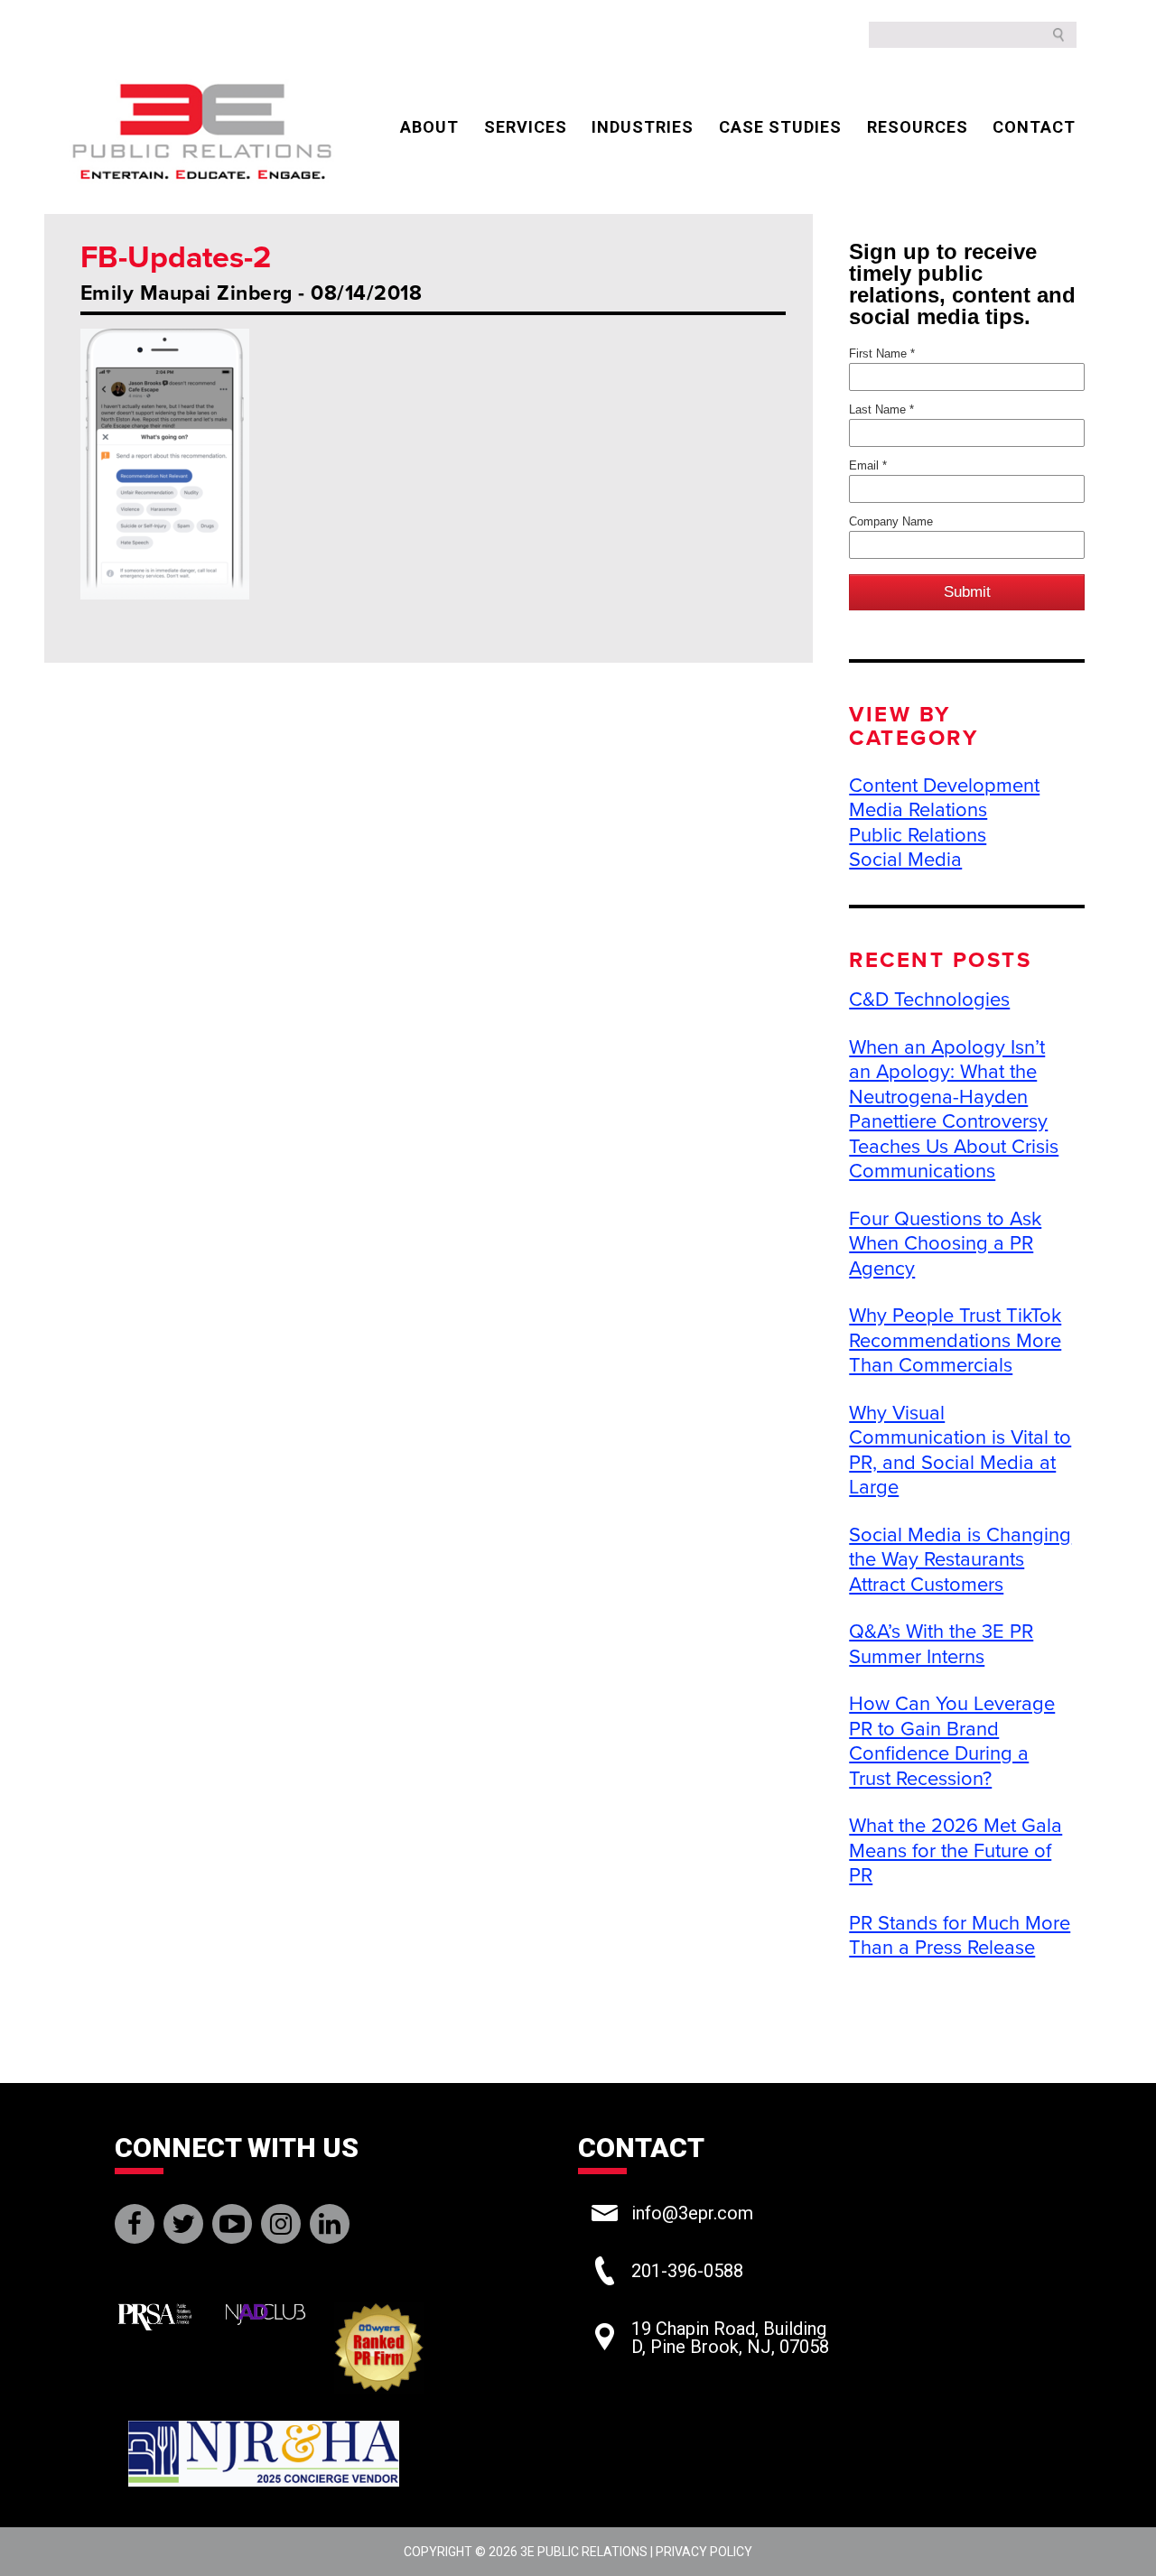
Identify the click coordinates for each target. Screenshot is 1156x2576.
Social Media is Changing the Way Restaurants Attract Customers (960, 1560)
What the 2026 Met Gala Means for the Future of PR (956, 1851)
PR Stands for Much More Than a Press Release (960, 1936)
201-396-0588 (687, 2271)
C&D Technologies (929, 1000)
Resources (918, 127)
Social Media (905, 860)
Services (526, 127)
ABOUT (429, 127)
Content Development (944, 786)
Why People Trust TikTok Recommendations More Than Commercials (955, 1340)
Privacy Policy (704, 2552)
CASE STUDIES (780, 127)
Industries (643, 127)
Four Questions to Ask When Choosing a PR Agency (945, 1244)
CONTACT (1034, 127)
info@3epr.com (692, 2213)
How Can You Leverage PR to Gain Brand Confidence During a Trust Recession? (952, 1741)
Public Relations (918, 835)
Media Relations (918, 810)
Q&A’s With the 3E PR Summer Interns (941, 1644)
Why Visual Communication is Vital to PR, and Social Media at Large (960, 1451)
